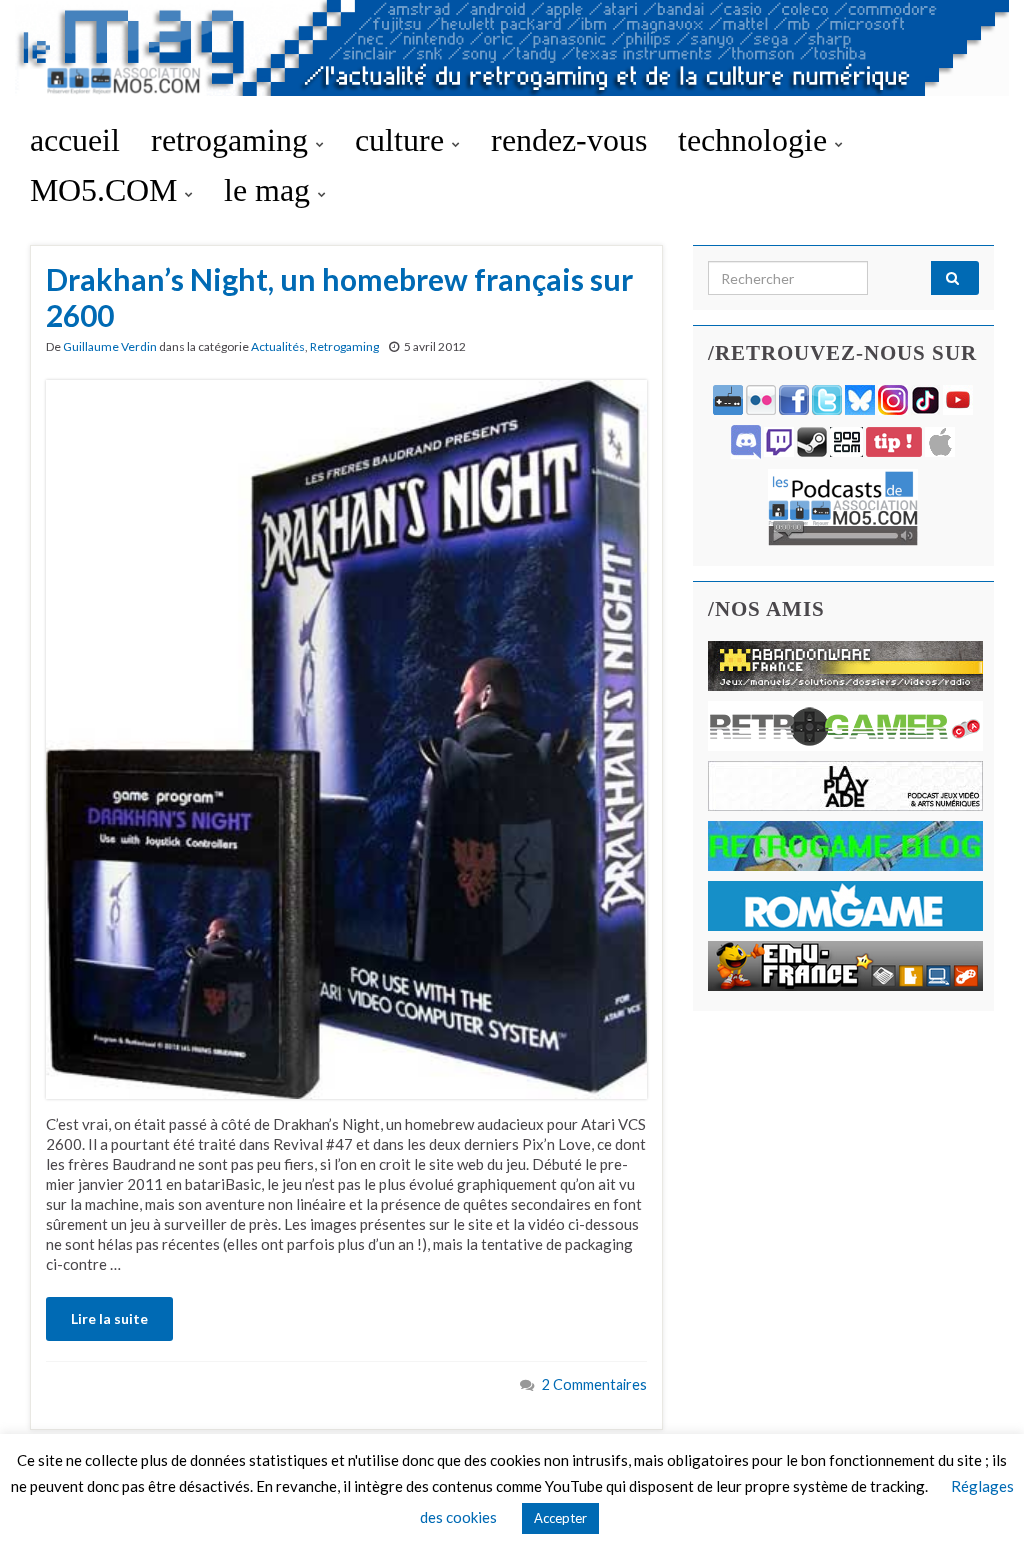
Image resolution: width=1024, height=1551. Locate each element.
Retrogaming (344, 346)
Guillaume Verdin (110, 346)
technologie (756, 140)
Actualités (278, 346)
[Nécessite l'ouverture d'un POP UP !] (843, 505)
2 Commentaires (594, 1384)
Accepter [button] (560, 1518)
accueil (75, 140)
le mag (271, 190)
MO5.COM (107, 190)
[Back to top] (979, 1506)
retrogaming (233, 140)
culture (403, 140)
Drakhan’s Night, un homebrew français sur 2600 (339, 297)
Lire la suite (109, 1318)
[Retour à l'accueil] (512, 57)
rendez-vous (569, 140)
